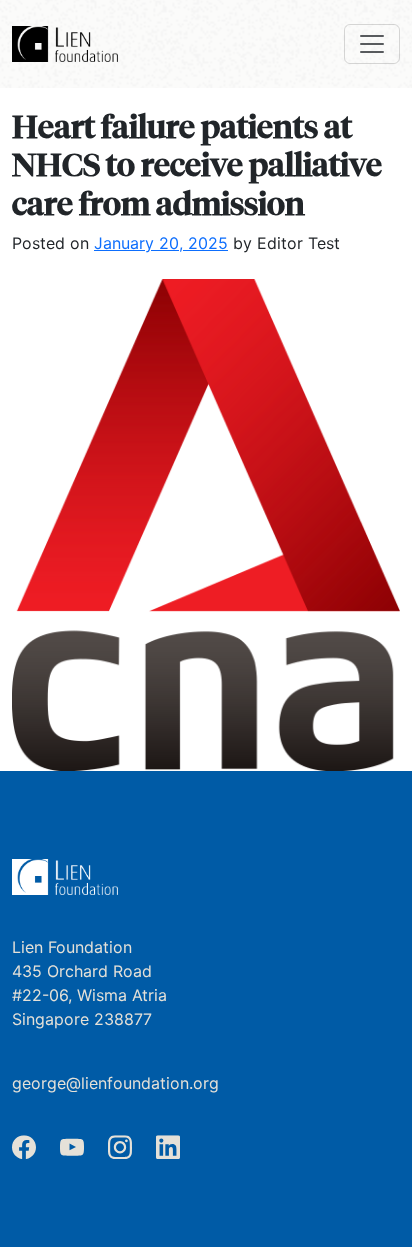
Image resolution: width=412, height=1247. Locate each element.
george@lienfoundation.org (115, 1083)
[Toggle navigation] (372, 44)
